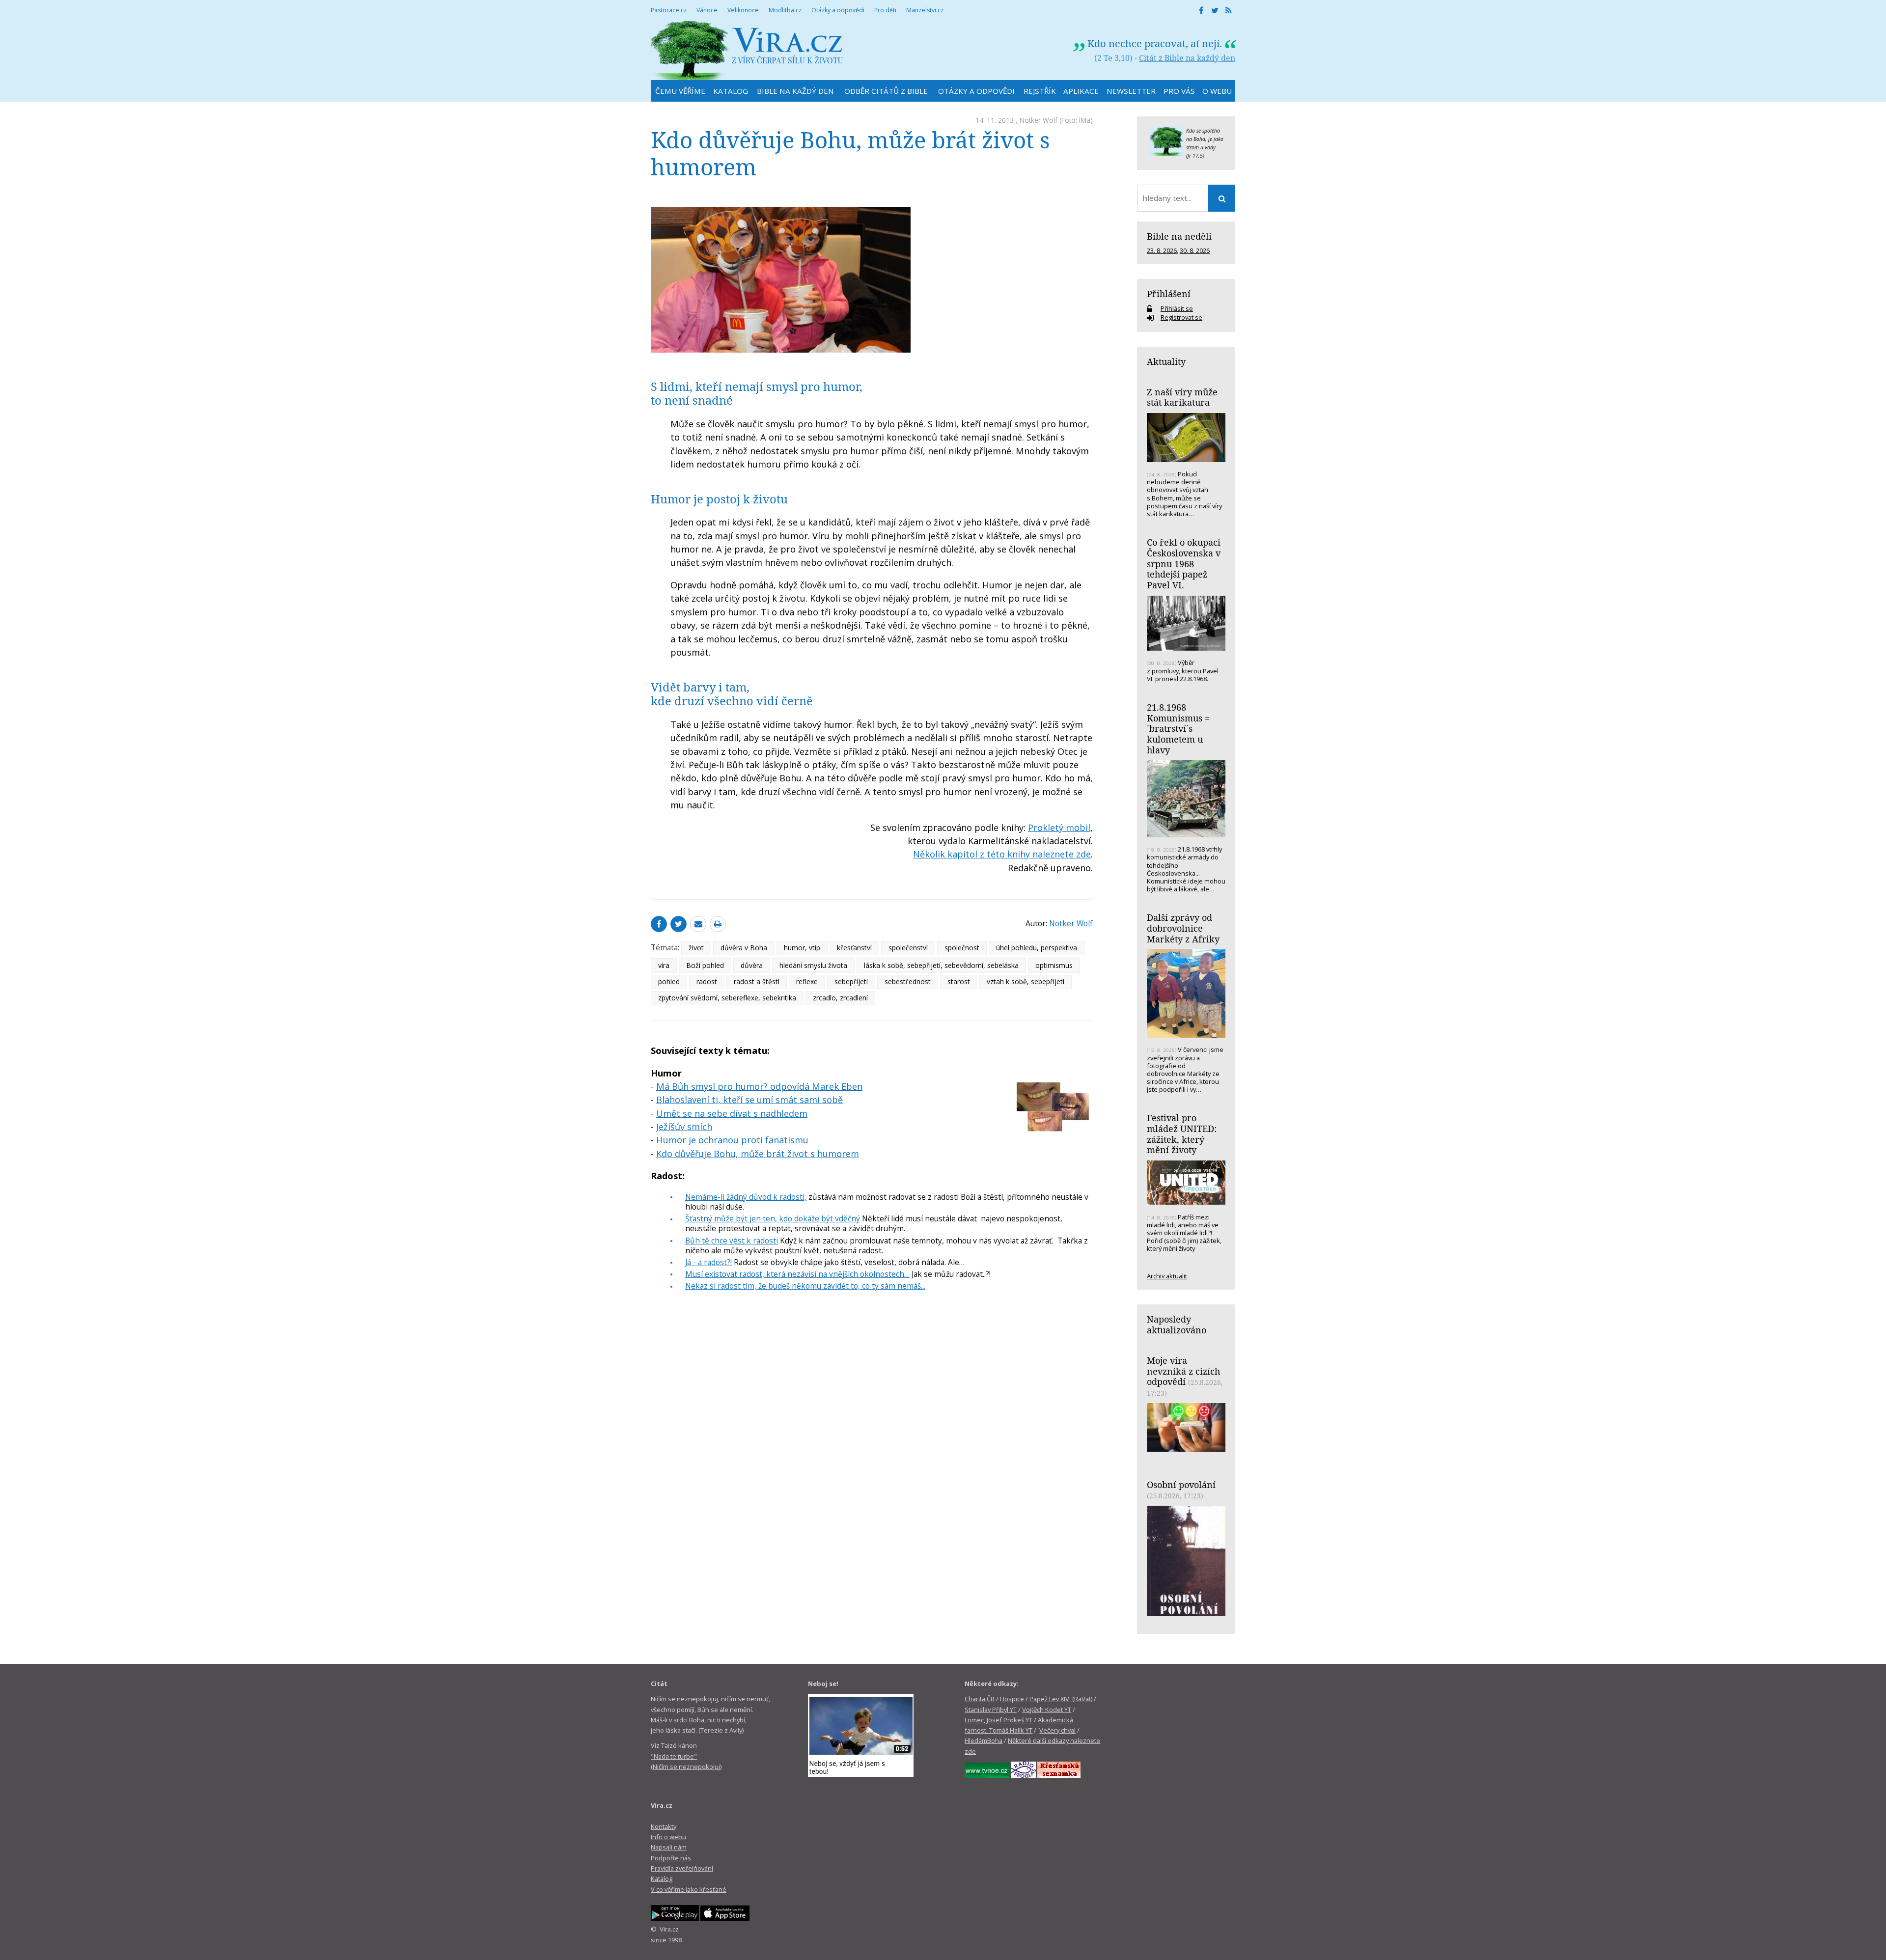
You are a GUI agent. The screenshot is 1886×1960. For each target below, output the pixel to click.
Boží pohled (705, 965)
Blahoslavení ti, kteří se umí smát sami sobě (749, 1100)
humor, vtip (802, 948)
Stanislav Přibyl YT (991, 1710)
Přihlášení (1169, 294)
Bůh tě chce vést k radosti (732, 1241)
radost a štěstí (757, 981)
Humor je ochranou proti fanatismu (732, 1140)
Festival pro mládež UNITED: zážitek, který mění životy (1182, 1134)
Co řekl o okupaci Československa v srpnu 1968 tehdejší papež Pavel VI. (1184, 564)
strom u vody (1201, 147)
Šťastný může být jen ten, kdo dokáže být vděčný (773, 1218)
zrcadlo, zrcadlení (840, 998)
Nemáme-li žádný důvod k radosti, (746, 1197)
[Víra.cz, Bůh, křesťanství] (747, 50)
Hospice (1012, 1699)
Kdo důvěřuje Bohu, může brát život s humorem (758, 1154)
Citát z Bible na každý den (1187, 58)
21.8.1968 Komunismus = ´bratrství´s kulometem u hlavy (1178, 729)
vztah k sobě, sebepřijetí (1026, 981)
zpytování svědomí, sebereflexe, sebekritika (727, 998)
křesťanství (854, 948)
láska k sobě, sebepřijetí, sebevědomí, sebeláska (941, 965)
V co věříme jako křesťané (689, 1889)
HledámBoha (984, 1740)
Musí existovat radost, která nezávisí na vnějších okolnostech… (797, 1274)
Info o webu (668, 1837)
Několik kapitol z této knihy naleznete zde (1002, 854)
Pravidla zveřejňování (682, 1868)
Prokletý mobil (1059, 828)
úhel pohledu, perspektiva (1037, 948)
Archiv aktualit (1167, 1276)
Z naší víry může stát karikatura (1182, 397)
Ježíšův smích (684, 1127)
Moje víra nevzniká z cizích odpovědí (1183, 1371)
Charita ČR (980, 1699)
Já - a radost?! (708, 1262)
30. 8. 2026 (1195, 250)
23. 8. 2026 (1162, 250)
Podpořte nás (671, 1858)
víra (664, 965)
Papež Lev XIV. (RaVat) (1061, 1699)
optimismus (1054, 965)
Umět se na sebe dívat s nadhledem (732, 1113)
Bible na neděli (1179, 236)
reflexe (807, 981)
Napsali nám (669, 1847)
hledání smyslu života (813, 965)
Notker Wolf (1039, 120)
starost (959, 981)
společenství (908, 948)
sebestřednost (908, 981)
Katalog (662, 1878)
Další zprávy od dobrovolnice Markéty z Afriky (1183, 928)
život (696, 948)
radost (707, 981)
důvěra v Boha (744, 948)
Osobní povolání (1181, 1485)
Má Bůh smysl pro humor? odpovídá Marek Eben (759, 1086)
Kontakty (664, 1826)
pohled (669, 981)
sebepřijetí (851, 981)
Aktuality (1166, 361)
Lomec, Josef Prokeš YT (998, 1720)
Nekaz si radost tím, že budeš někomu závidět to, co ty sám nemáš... (805, 1286)
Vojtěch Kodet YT (1047, 1710)
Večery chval (1057, 1730)
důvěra (752, 965)
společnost (962, 948)
